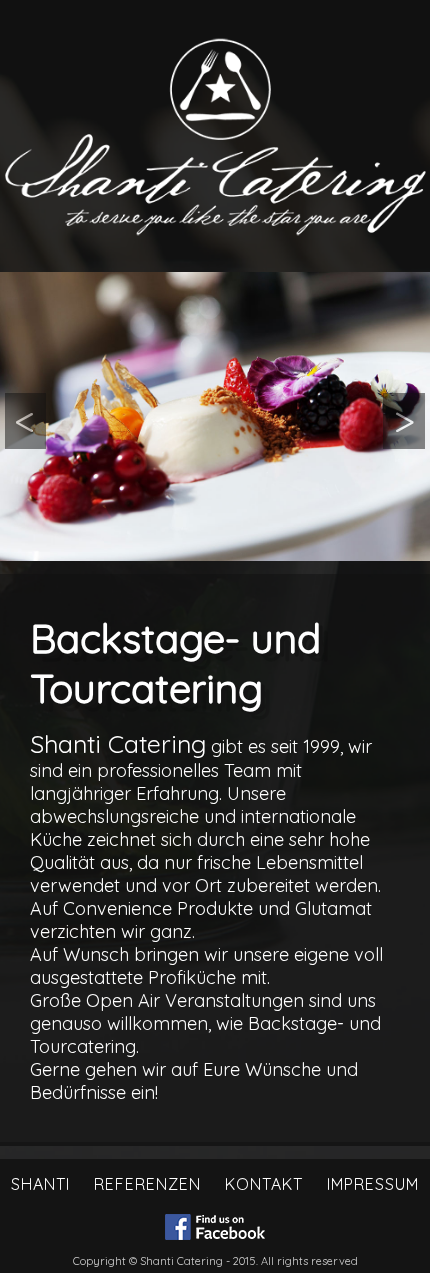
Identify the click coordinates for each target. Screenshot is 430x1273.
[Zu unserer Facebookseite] (215, 1229)
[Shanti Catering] (215, 416)
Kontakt (264, 1184)
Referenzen (147, 1184)
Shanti (40, 1184)
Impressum (373, 1184)
